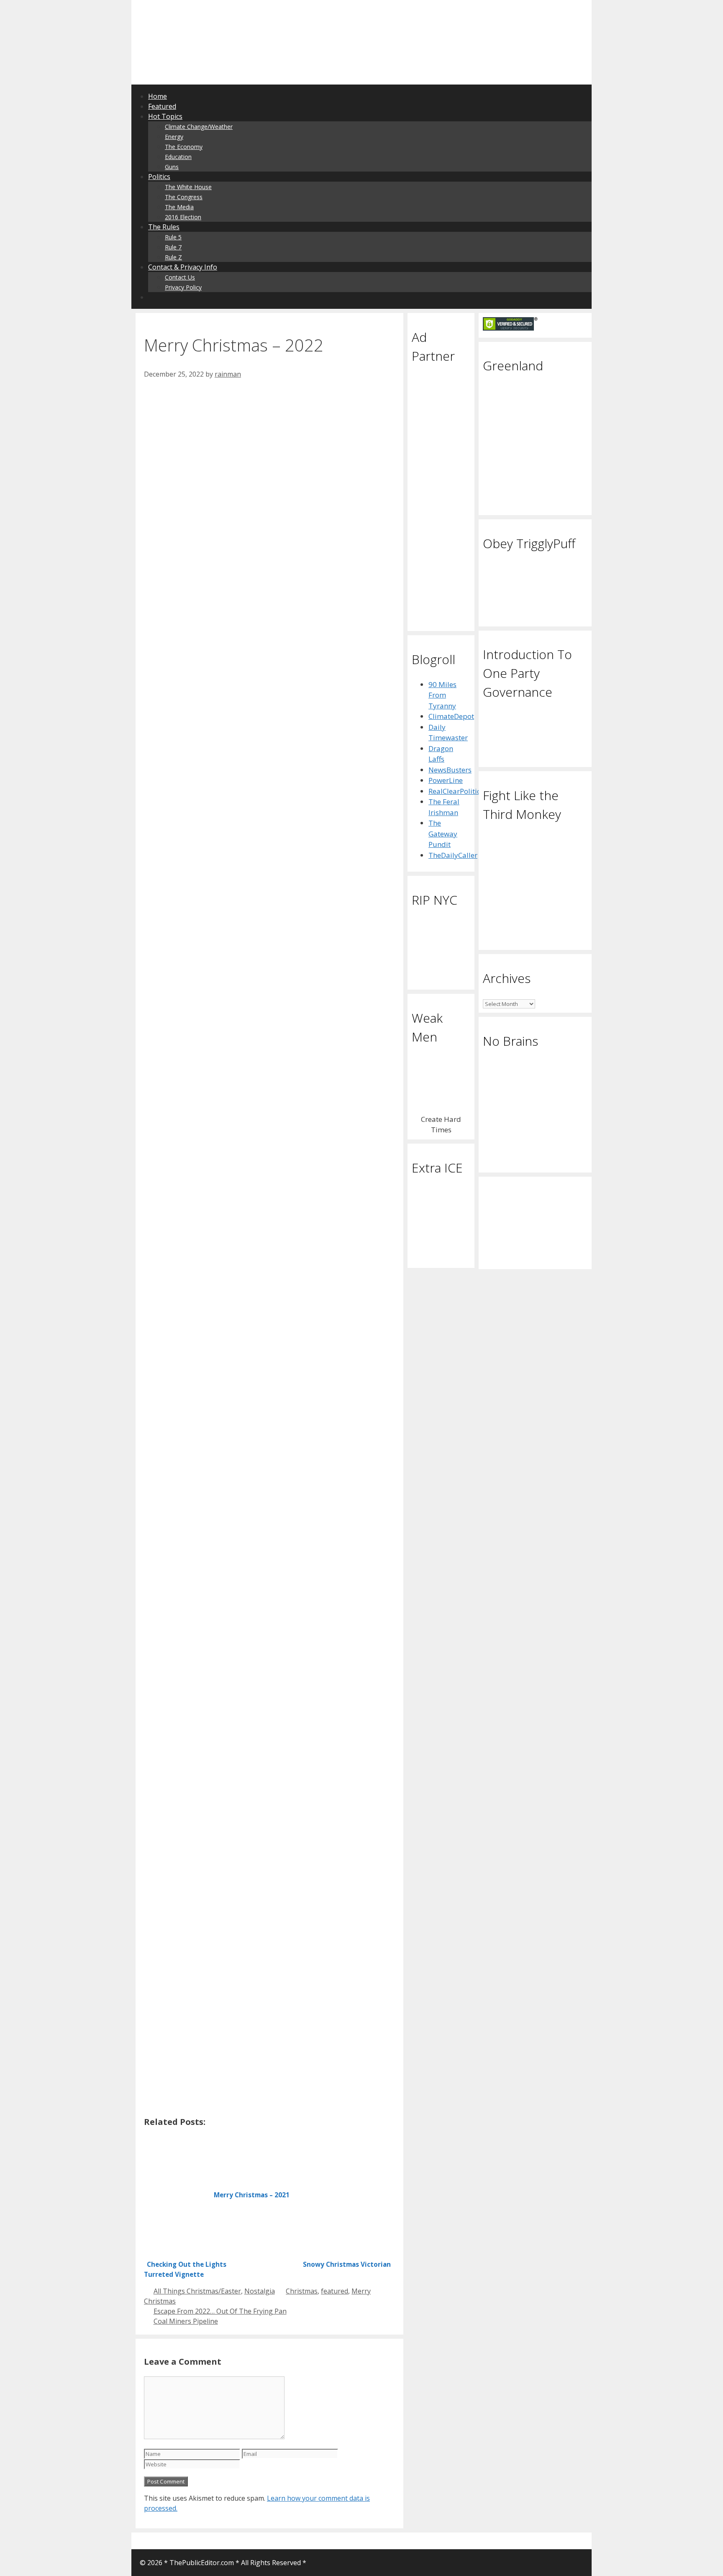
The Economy (184, 147)
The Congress (184, 197)
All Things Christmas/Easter (197, 2291)
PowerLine (446, 780)
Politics (159, 177)
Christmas (302, 2291)
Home (158, 96)
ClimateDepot (451, 716)
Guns (172, 167)
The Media (179, 207)
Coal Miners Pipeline (186, 2321)
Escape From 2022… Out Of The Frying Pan (220, 2311)
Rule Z (173, 257)
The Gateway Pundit (443, 834)
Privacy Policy (183, 287)
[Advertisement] (242, 19)
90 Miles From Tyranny (442, 695)
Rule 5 (173, 237)
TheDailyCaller (453, 855)
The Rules (164, 227)
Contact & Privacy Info (183, 267)
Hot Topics (165, 116)
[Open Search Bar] (153, 297)
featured (335, 2291)
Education (178, 157)
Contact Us (180, 277)
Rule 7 (173, 247)
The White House (188, 187)
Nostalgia (260, 2291)
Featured (162, 106)
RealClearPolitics (456, 791)
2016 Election (183, 217)
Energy (174, 137)
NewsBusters (450, 770)
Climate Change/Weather (199, 127)
